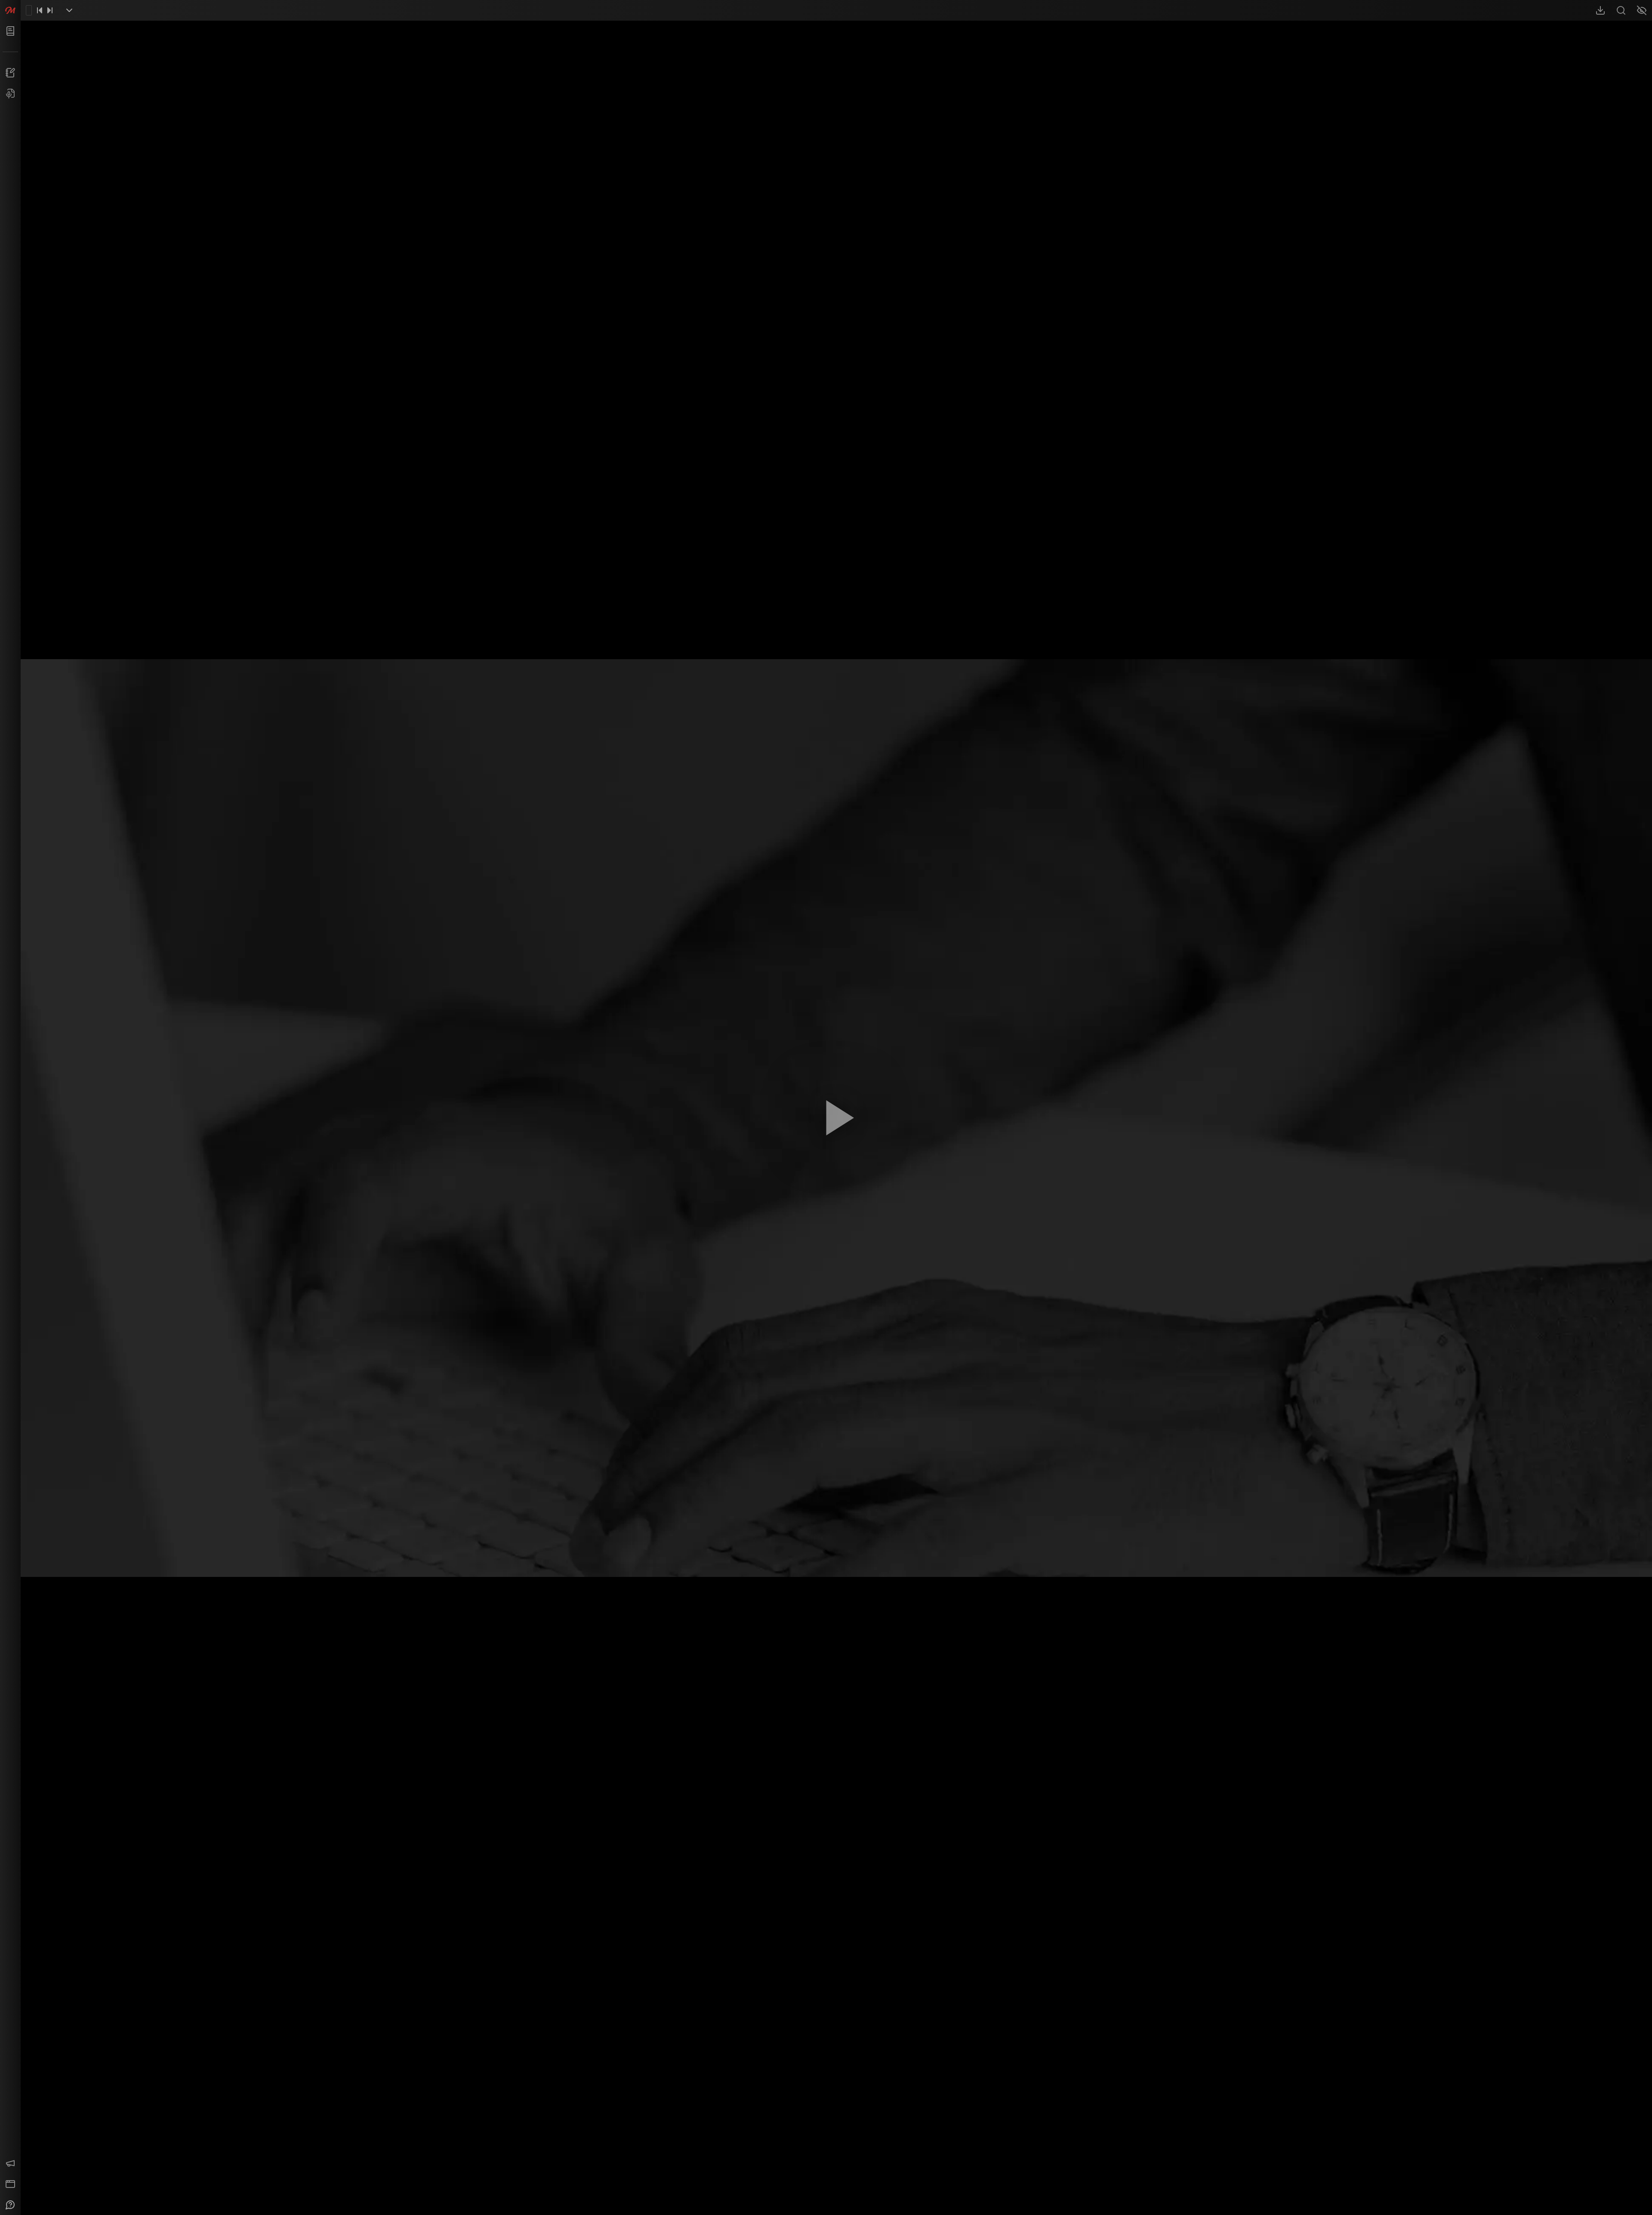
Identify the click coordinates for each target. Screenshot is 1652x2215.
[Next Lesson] (50, 10)
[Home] (10, 10)
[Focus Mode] (1642, 10)
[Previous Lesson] (40, 10)
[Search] (1621, 10)
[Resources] (1600, 10)
